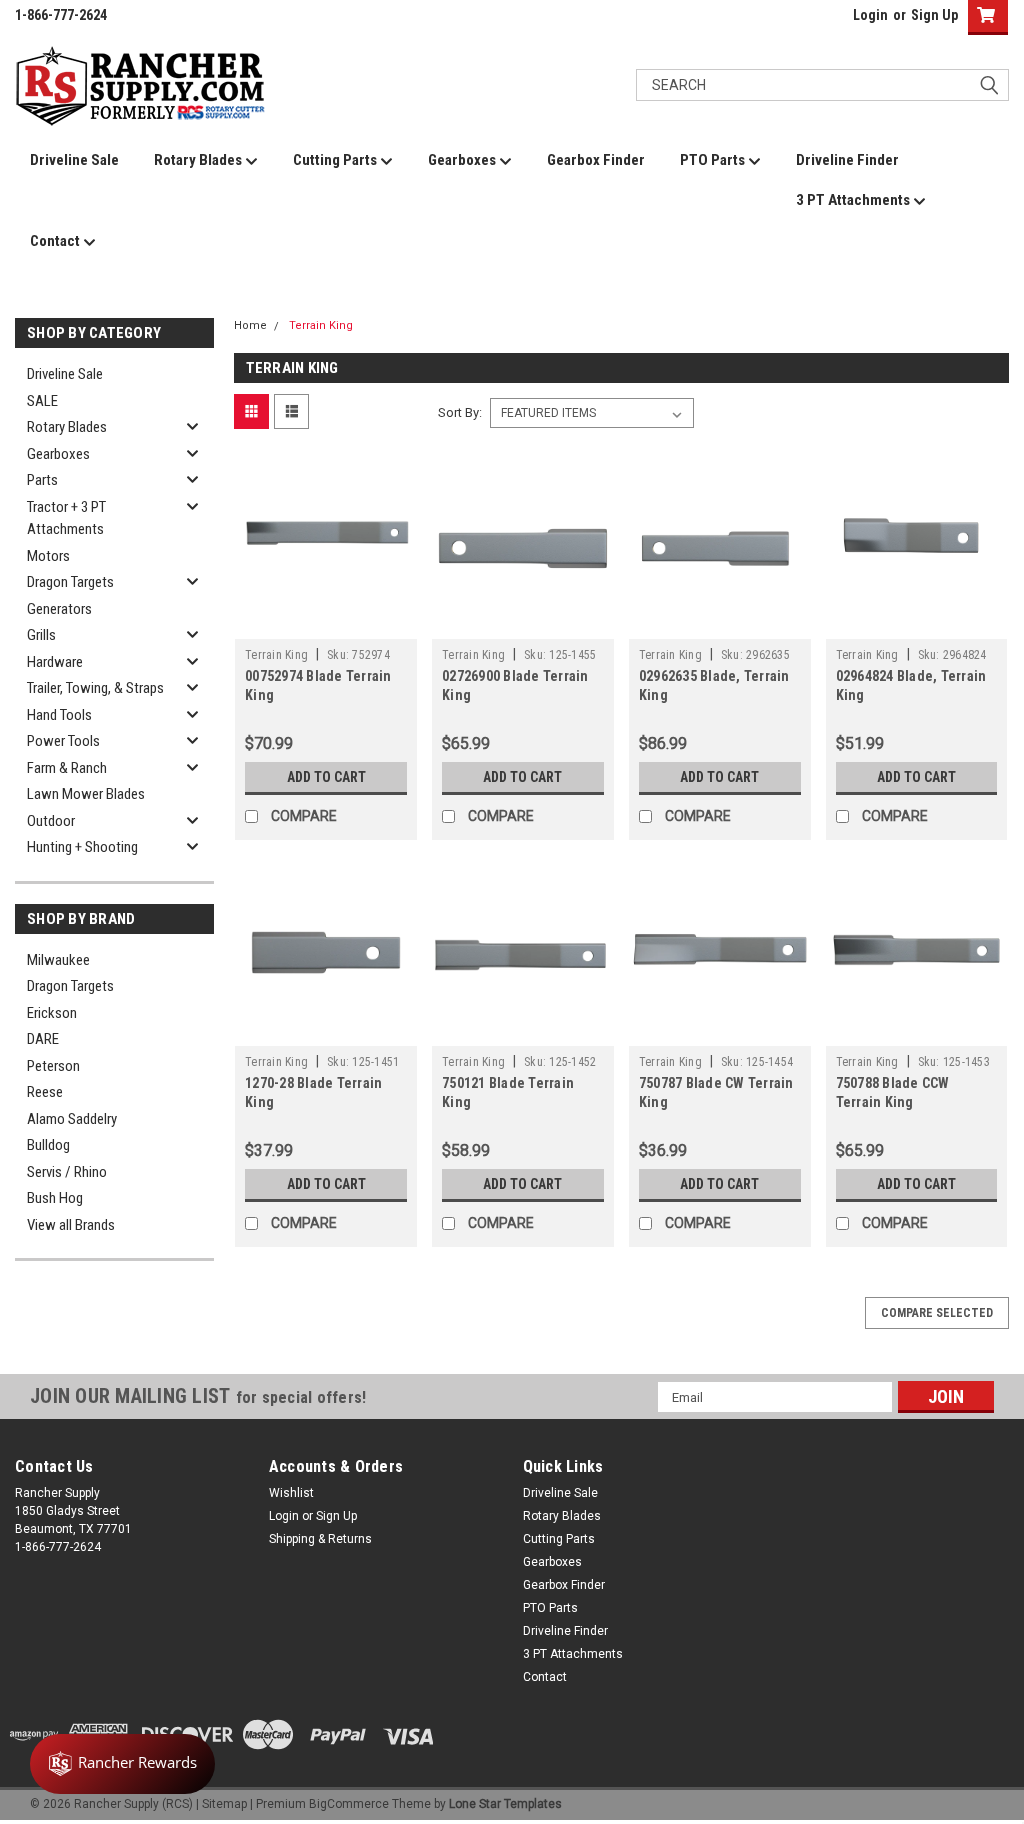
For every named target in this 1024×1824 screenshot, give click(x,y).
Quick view (326, 624)
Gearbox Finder (596, 160)
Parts (42, 480)
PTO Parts (714, 160)
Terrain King (321, 325)
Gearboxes (463, 160)
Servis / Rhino (67, 1172)
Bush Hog (55, 1198)
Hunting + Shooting (82, 847)
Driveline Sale (74, 160)
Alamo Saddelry (72, 1119)
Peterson (53, 1066)
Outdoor (51, 821)
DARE (43, 1039)
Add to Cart (326, 777)
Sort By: (460, 412)
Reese (45, 1092)
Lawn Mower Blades (86, 794)
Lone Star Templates (505, 1804)
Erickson (52, 1013)
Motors (48, 556)
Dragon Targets (70, 582)
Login (870, 15)
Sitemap (224, 1804)
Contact (56, 241)
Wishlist (291, 1493)
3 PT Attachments (854, 200)
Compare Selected (937, 1313)
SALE (42, 401)
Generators (59, 609)
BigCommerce (349, 1804)
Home (250, 325)
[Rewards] (122, 1764)
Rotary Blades (199, 160)
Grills (41, 635)
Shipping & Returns (320, 1539)
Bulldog (48, 1145)
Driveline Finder (847, 160)
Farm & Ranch (67, 768)
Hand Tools (59, 715)
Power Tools (63, 741)
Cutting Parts (336, 160)
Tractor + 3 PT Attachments (66, 518)
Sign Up (934, 15)
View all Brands (71, 1225)
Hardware (55, 662)
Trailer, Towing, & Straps (95, 688)
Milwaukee (58, 960)
